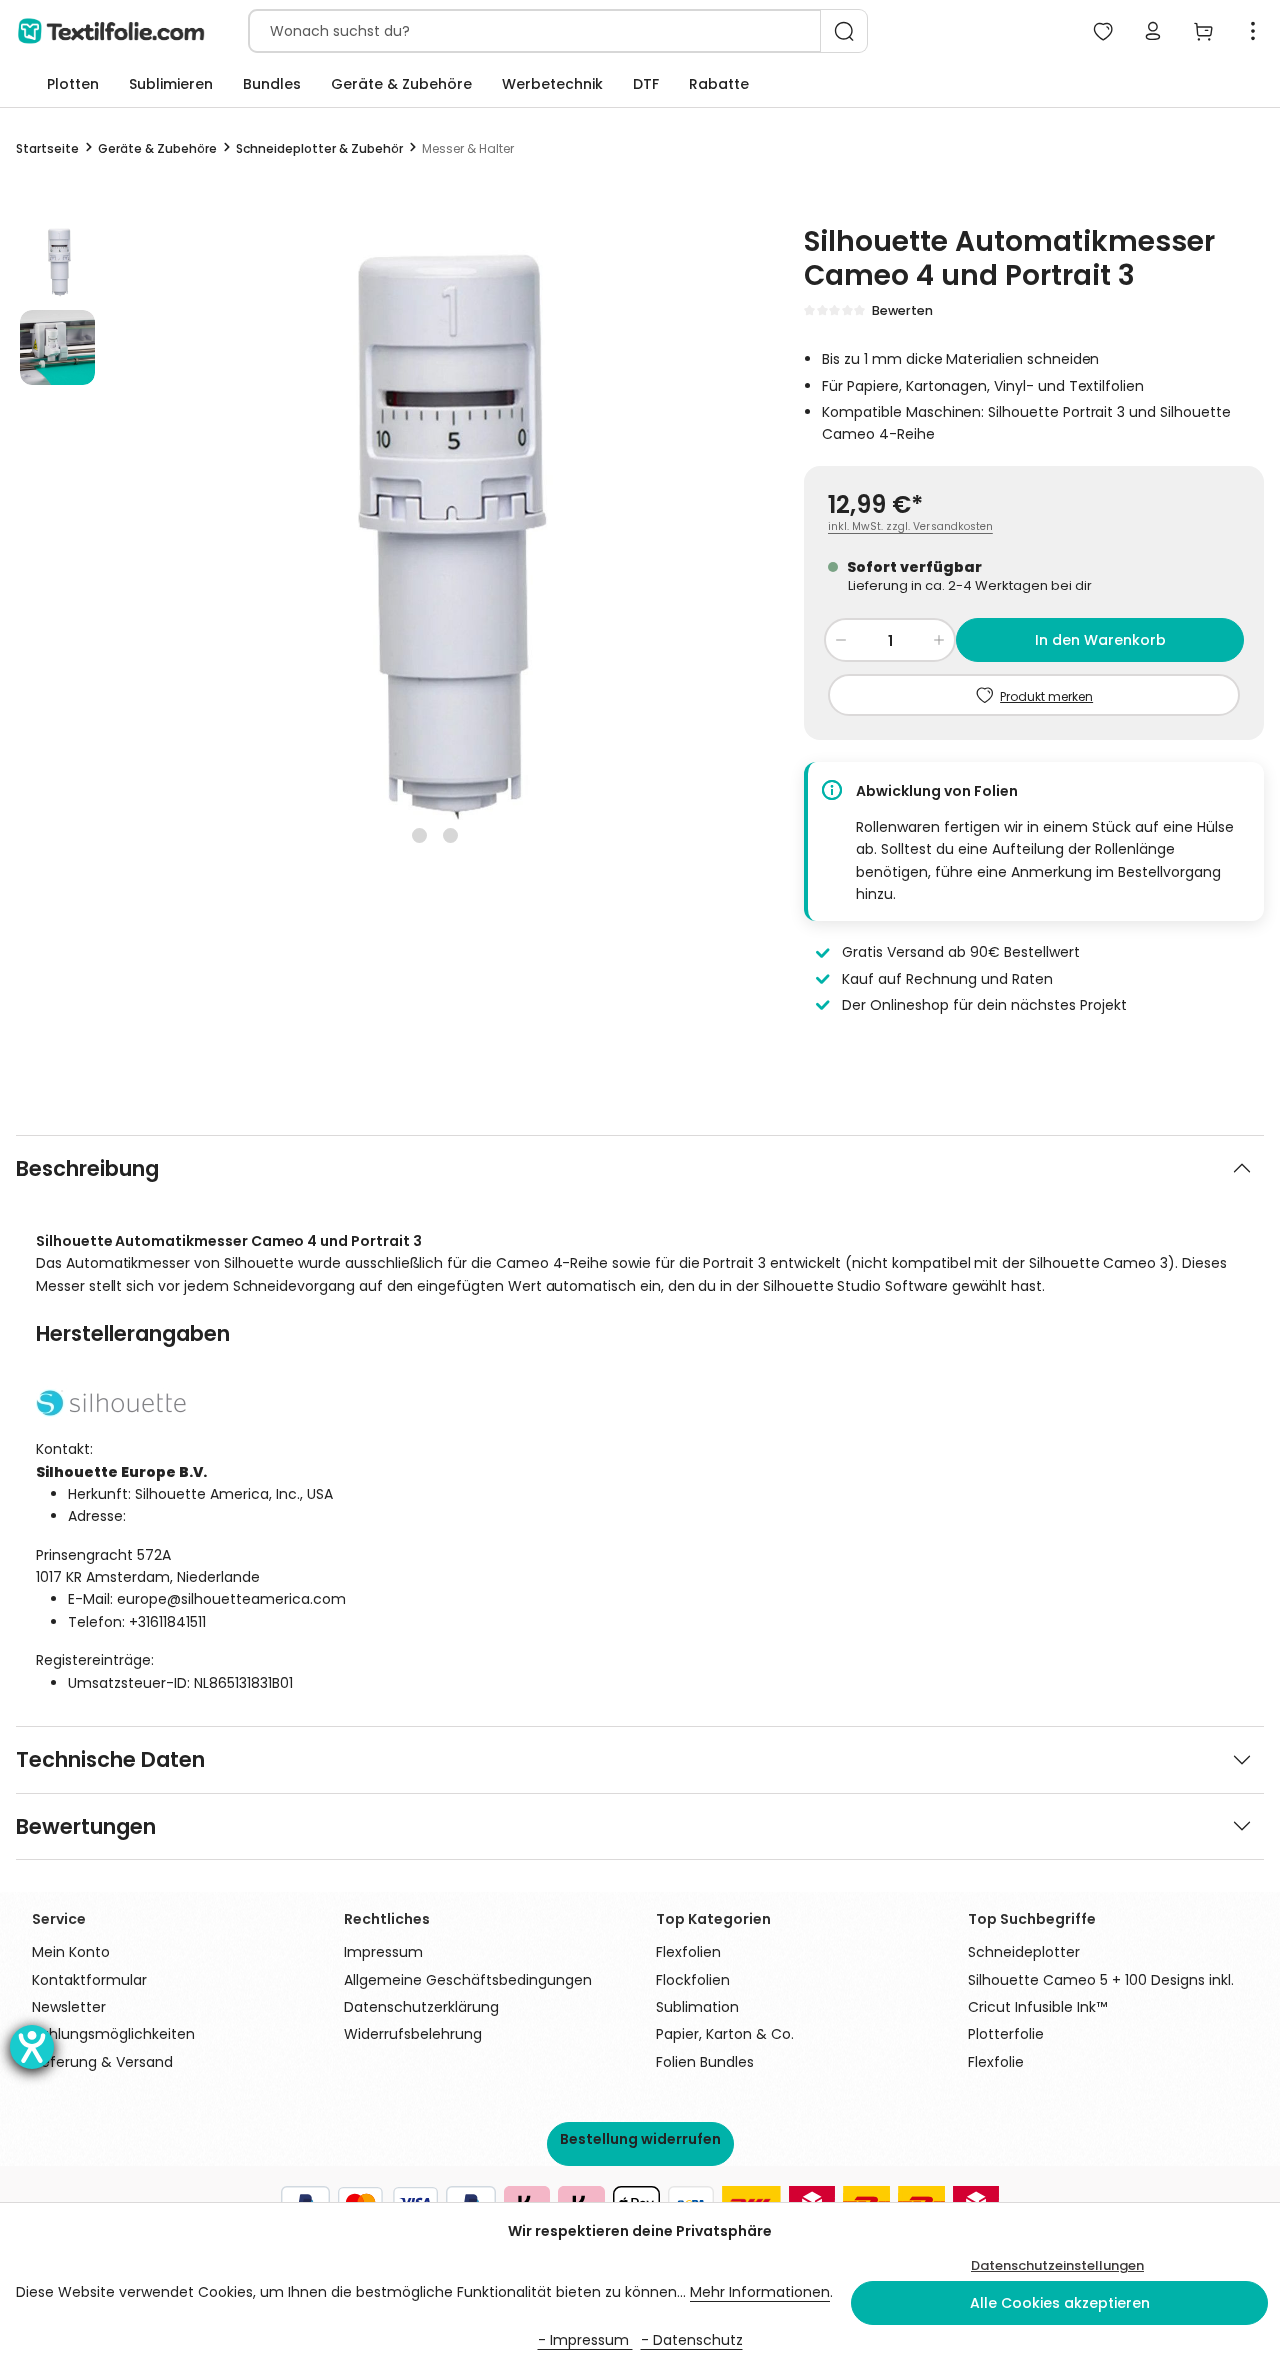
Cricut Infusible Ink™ (1037, 2007)
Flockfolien (693, 1980)
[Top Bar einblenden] (1253, 31)
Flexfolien (688, 1952)
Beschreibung (87, 1168)
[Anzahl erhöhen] (939, 640)
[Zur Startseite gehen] (111, 31)
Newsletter (69, 2007)
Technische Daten (110, 1759)
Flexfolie (996, 2062)
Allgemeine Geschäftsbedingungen (468, 1980)
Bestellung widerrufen (640, 2139)
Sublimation (697, 2007)
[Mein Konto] (1153, 31)
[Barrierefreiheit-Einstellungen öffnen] (32, 2047)
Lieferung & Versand (102, 2062)
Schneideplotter (1024, 1952)
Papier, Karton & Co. (725, 2034)
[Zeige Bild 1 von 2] (419, 835)
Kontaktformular (89, 1980)
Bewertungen (86, 1826)
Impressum (383, 1952)
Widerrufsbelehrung (413, 2034)
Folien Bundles (705, 2062)
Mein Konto (71, 1952)
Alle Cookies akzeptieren (1060, 2303)
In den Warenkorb (1100, 640)
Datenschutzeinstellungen (1057, 2265)
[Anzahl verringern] (841, 640)
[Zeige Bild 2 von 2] (450, 835)
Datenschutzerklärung (421, 2007)
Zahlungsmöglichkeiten (113, 2034)
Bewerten (902, 310)
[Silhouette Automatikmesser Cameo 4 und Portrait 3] (435, 537)
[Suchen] (844, 31)
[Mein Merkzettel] (1103, 31)
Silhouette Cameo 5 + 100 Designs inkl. (1101, 1980)
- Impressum (585, 2340)
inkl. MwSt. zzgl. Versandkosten (910, 526)
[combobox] (535, 31)
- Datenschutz (692, 2340)
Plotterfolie (1006, 2034)
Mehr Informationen (760, 2292)
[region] (380, 537)
